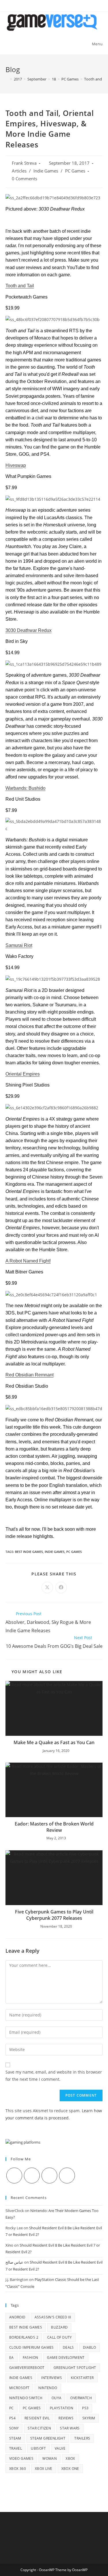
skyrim (89, 2418)
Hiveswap (16, 465)
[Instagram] (49, 2176)
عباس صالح (14, 2262)
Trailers (82, 2438)
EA (12, 2358)
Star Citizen (39, 2428)
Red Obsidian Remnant (30, 1375)
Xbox (70, 2458)
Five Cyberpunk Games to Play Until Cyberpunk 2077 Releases (54, 1915)
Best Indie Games (29, 1552)
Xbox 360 (18, 2469)
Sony (14, 2428)
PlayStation (61, 2408)
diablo (89, 2347)
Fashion (31, 2358)
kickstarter (82, 2378)
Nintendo (48, 2388)
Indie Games (46, 171)
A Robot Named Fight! (28, 1261)
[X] (14, 2176)
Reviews (66, 2418)
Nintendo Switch (26, 2398)
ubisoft (38, 2448)
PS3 (85, 2408)
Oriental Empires (23, 1074)
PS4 (12, 2418)
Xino (9, 2245)
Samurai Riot (19, 945)
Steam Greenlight (48, 2438)
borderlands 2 (24, 2337)
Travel (16, 2448)
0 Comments (24, 179)
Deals (68, 2347)
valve (60, 2448)
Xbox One (70, 2469)
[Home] (7, 79)
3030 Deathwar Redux (29, 630)
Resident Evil (37, 2418)
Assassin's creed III (53, 2317)
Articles (19, 171)
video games (21, 2458)
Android (17, 2317)
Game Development (66, 2358)
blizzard (59, 2327)
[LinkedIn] (67, 2176)
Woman (50, 2458)
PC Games (75, 171)
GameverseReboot (27, 2368)
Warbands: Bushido (25, 788)
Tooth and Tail (20, 286)
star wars (70, 2428)
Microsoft (19, 2388)
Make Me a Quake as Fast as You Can (54, 1742)
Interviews (52, 2378)
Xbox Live (44, 2469)
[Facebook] (32, 2176)
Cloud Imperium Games (32, 2347)
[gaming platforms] (23, 2142)
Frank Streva (24, 163)
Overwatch (81, 2398)
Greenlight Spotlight (75, 2368)
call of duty (60, 2337)
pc (12, 2408)
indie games (55, 1552)
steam (15, 2438)
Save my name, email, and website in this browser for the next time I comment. (54, 2076)
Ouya (57, 2398)
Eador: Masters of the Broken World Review (54, 1827)
